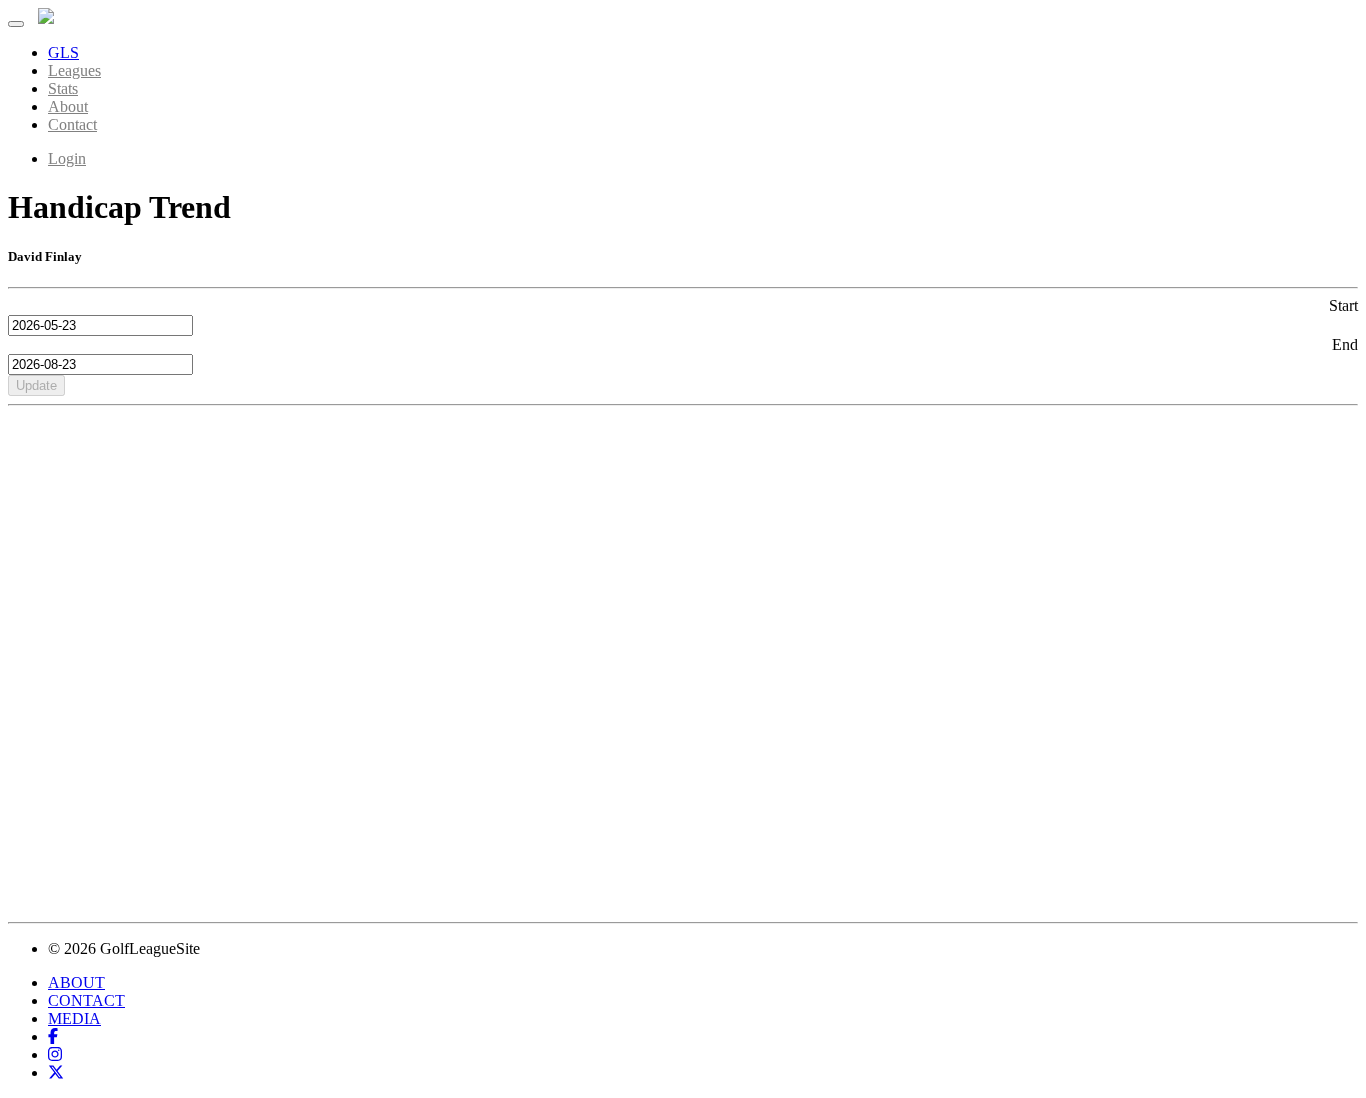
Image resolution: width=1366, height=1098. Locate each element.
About (68, 106)
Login (67, 158)
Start (1343, 305)
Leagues (74, 70)
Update (36, 385)
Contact (72, 124)
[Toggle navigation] (16, 24)
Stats (63, 88)
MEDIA (74, 1018)
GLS (63, 52)
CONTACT (86, 1000)
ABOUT (76, 982)
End (1345, 344)
